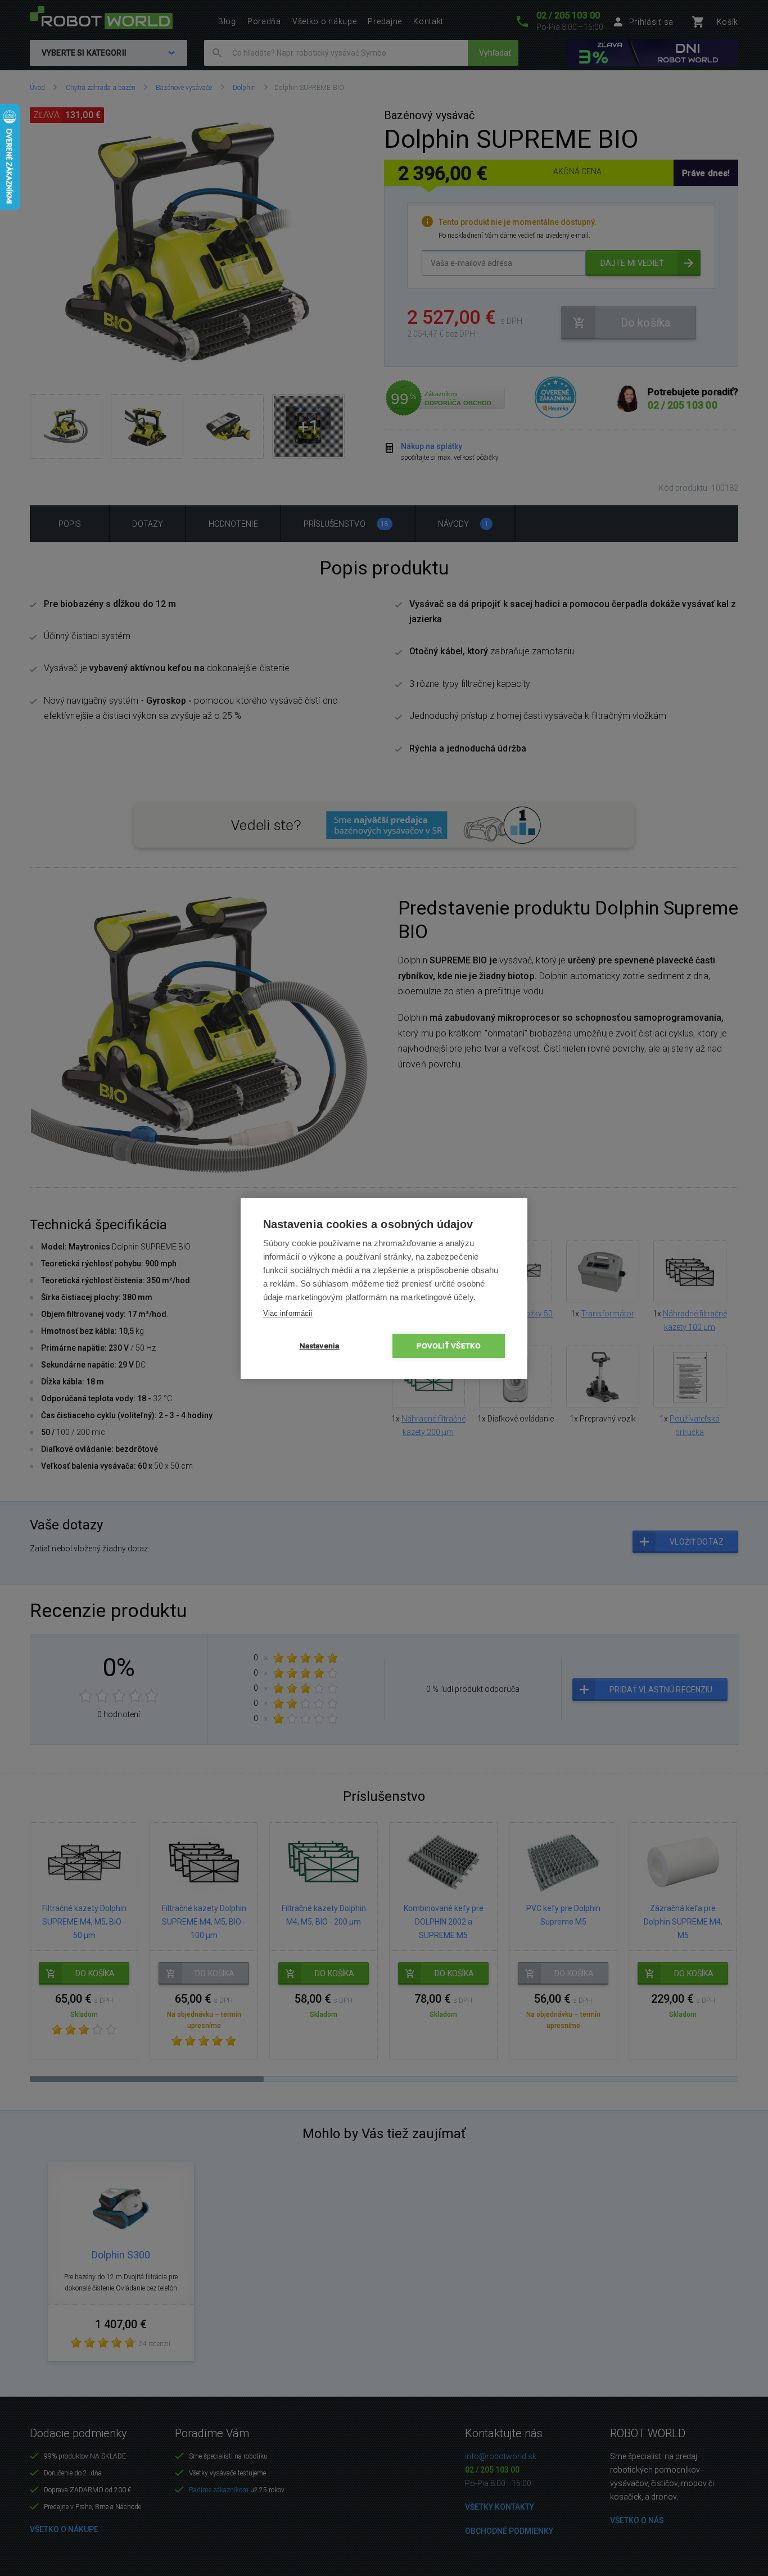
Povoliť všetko (449, 1346)
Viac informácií (288, 1313)
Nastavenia (320, 1346)
